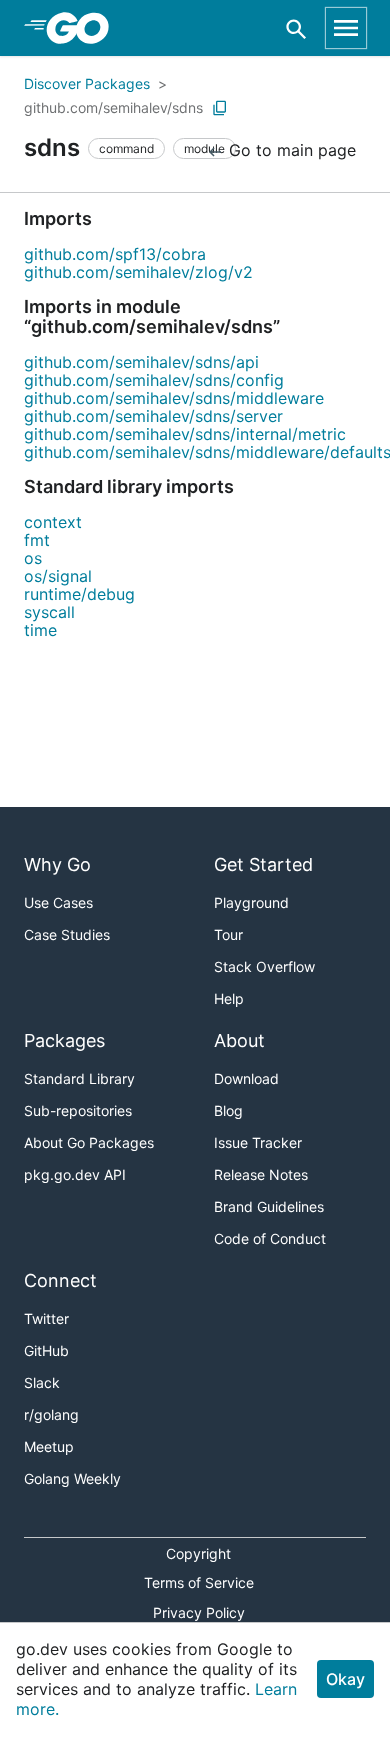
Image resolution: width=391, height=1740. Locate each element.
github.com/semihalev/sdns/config (154, 380)
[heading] (84, 28)
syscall (49, 612)
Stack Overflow (264, 966)
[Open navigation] (346, 28)
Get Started (263, 864)
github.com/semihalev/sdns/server (153, 416)
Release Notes (261, 1174)
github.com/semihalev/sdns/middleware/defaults (207, 452)
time (40, 630)
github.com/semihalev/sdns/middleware (174, 398)
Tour (228, 934)
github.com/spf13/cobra (115, 254)
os (33, 558)
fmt (37, 540)
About (239, 1040)
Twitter (46, 1318)
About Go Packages (89, 1142)
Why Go (57, 864)
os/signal (58, 576)
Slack (42, 1382)
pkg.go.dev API (75, 1174)
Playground (251, 902)
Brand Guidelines (269, 1206)
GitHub (46, 1350)
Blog (228, 1110)
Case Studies (67, 934)
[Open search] (296, 28)
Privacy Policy (199, 1612)
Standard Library (79, 1078)
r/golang (51, 1414)
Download (246, 1078)
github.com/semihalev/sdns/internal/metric (185, 434)
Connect (60, 1280)
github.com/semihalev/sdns (113, 107)
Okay (345, 1679)
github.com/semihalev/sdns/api (141, 362)
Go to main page (290, 150)
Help (229, 998)
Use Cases (58, 902)
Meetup (49, 1446)
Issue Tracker (258, 1142)
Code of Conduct (270, 1238)
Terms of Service (199, 1582)
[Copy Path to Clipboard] (220, 108)
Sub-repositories (78, 1110)
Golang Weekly (72, 1478)
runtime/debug (79, 594)
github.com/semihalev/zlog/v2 (138, 272)
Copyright (198, 1553)
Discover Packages (87, 83)
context (53, 522)
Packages (64, 1040)
